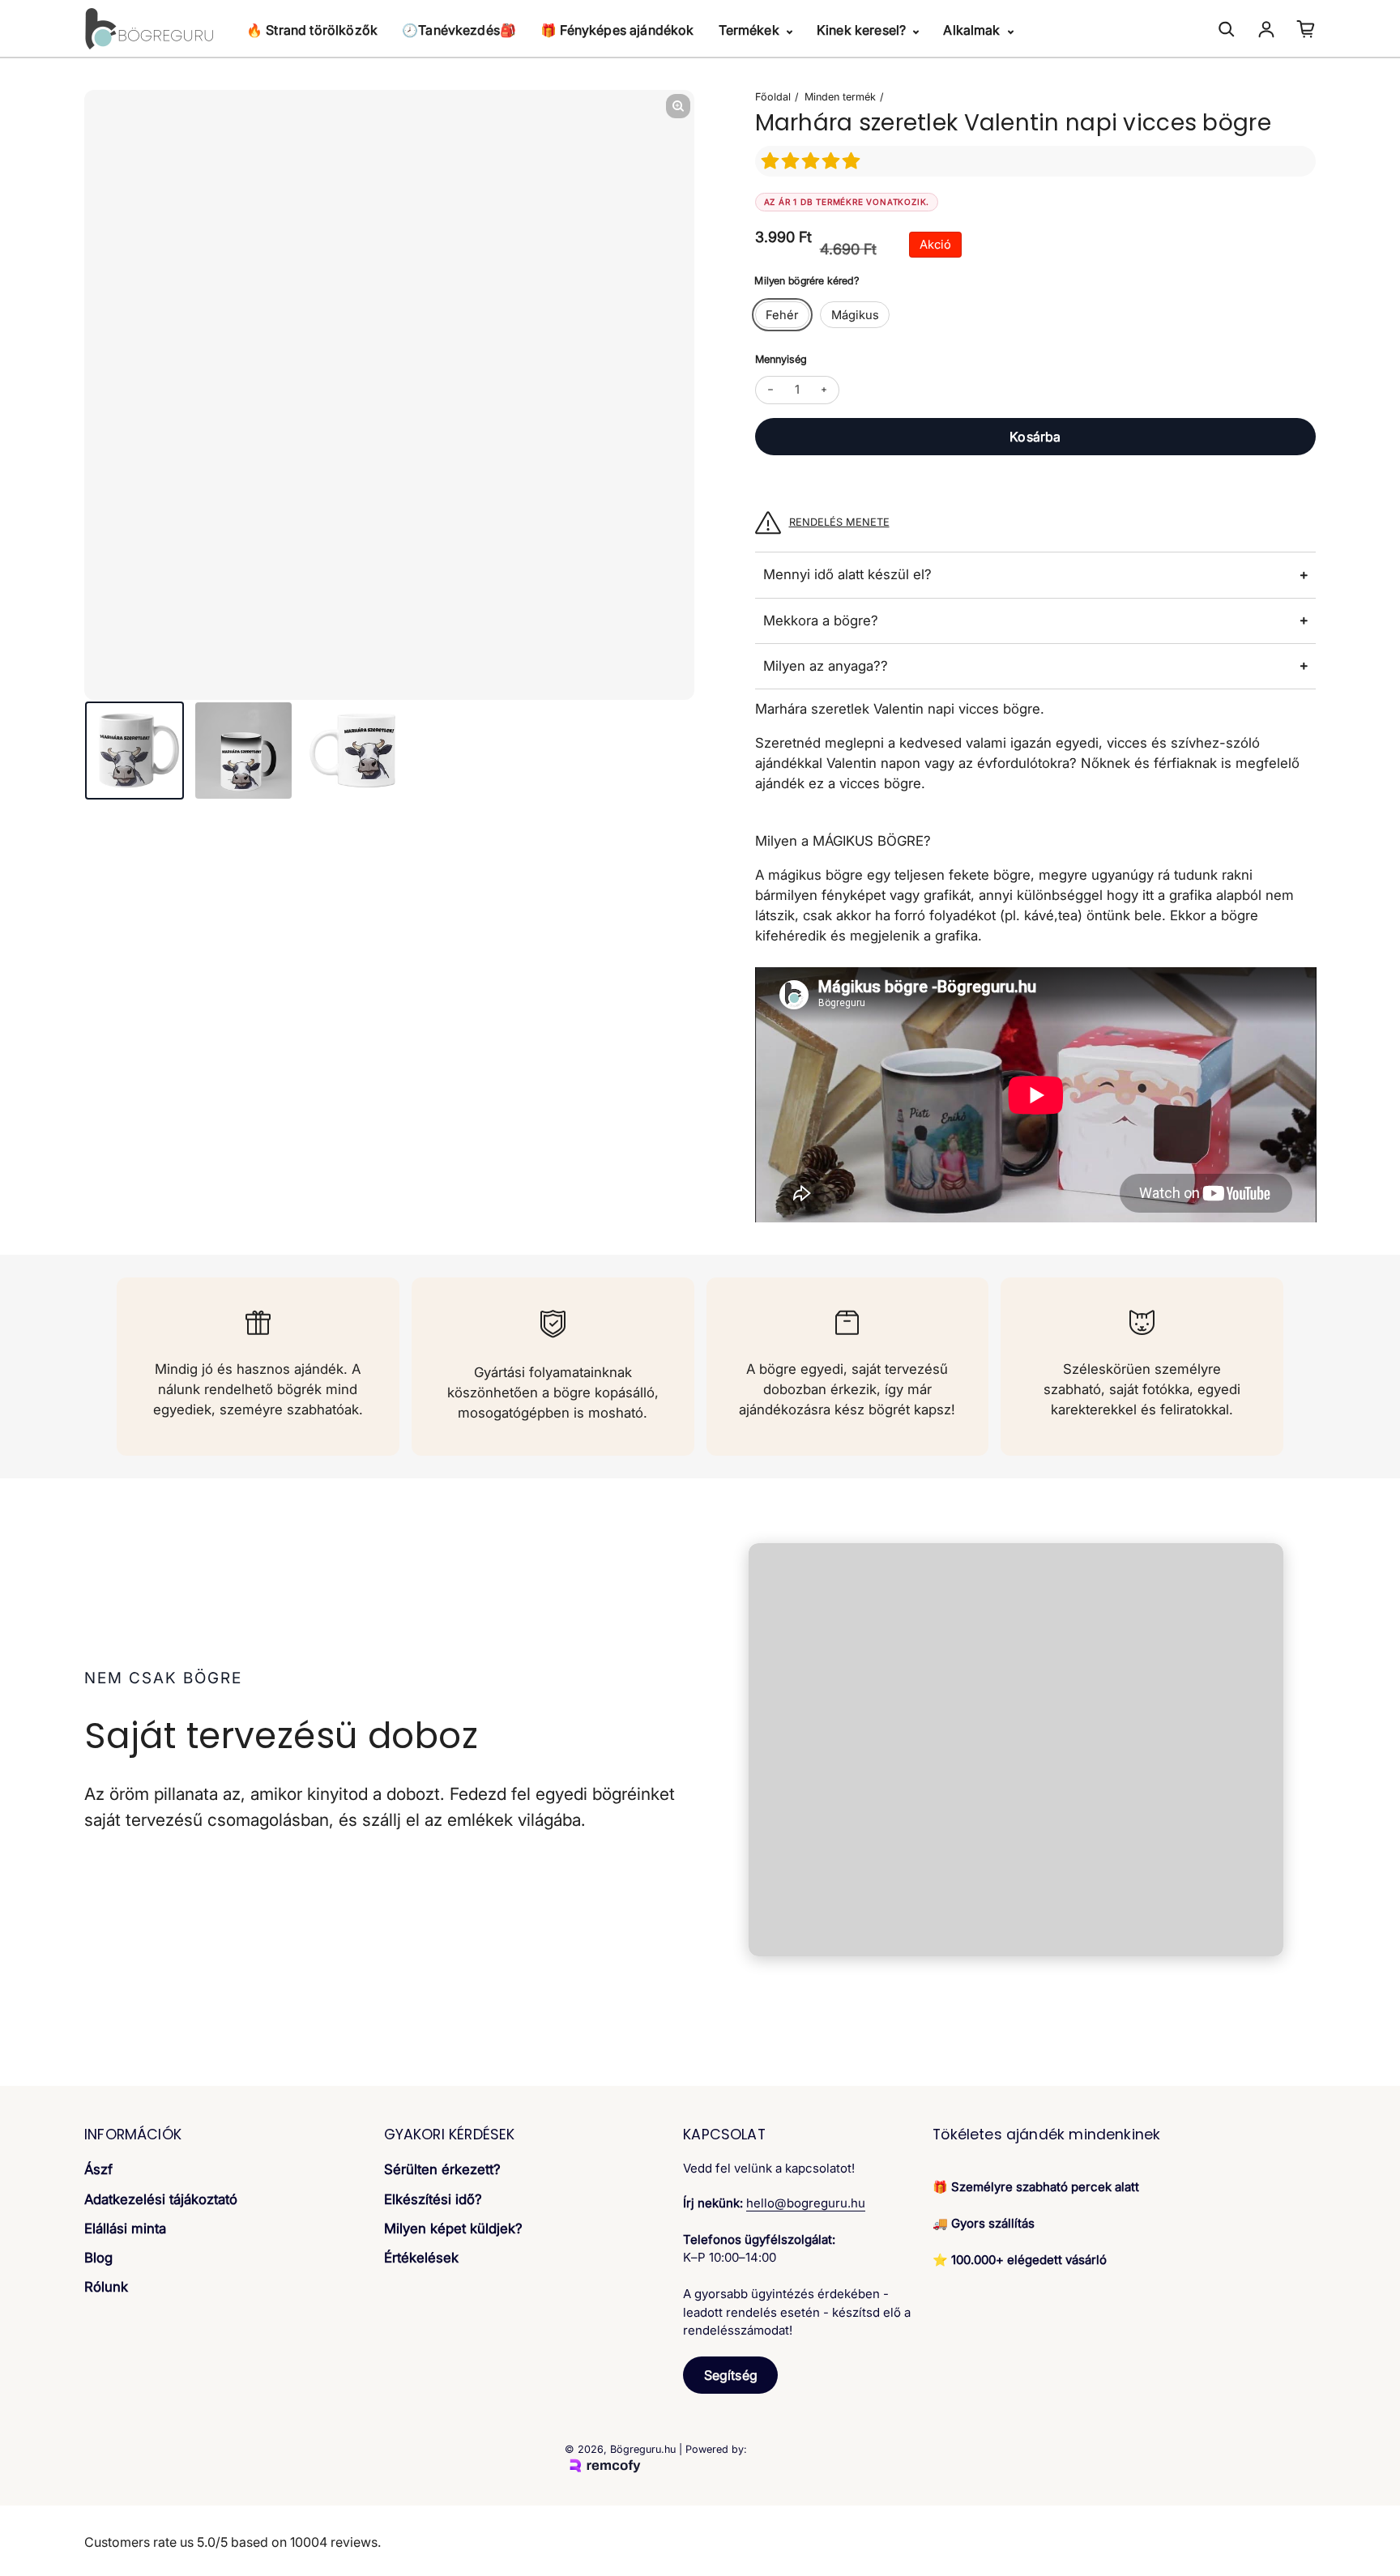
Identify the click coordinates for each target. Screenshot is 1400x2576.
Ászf (98, 2169)
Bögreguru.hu (643, 2449)
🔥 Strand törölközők (312, 30)
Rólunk (106, 2287)
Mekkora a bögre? (821, 621)
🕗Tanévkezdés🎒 (459, 30)
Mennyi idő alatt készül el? (847, 574)
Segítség (731, 2375)
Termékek (751, 30)
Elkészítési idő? (433, 2199)
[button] (813, 161)
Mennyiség (781, 359)
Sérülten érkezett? (442, 2169)
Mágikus (855, 315)
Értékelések (421, 2258)
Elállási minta (125, 2228)
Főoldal (773, 97)
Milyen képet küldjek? (453, 2228)
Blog (98, 2258)
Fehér (782, 315)
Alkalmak (973, 30)
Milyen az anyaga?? (826, 666)
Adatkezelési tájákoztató (161, 2199)
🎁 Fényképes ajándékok (617, 30)
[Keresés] (1227, 29)
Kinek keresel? (863, 30)
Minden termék (840, 97)
